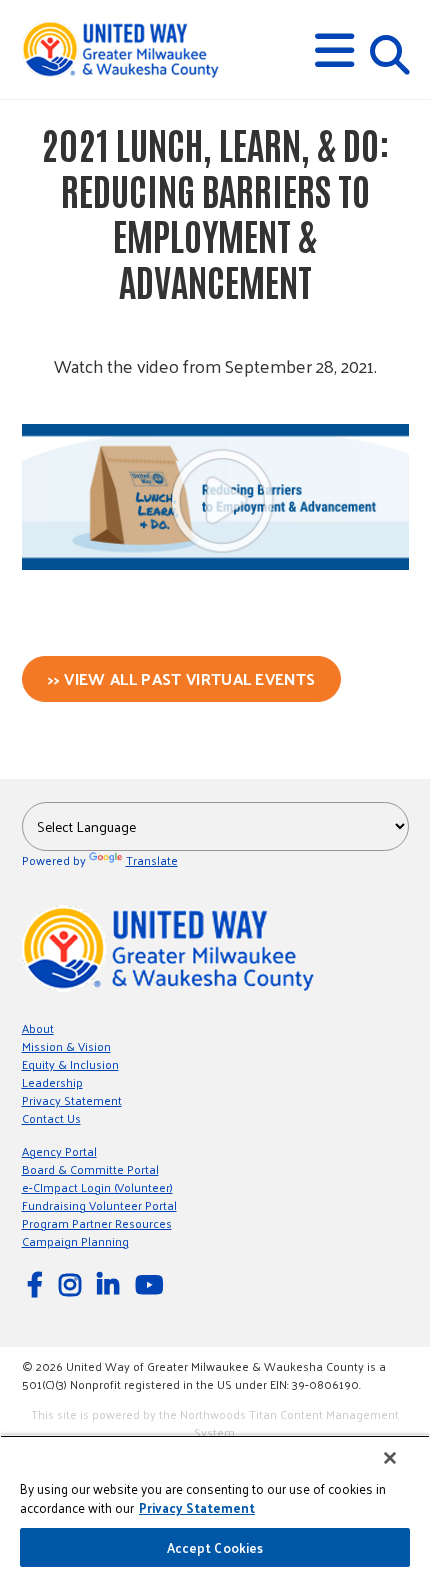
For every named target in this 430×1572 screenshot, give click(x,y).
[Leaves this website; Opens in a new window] (215, 564)
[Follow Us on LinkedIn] (111, 1283)
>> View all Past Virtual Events (182, 678)
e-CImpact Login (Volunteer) (97, 1187)
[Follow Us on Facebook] (38, 1283)
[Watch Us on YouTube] (152, 1283)
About (38, 1028)
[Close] (390, 1458)
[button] (334, 50)
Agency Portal (59, 1151)
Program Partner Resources (97, 1223)
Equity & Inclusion (70, 1064)
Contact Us (51, 1118)
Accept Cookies (215, 1547)
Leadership (52, 1082)
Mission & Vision (66, 1046)
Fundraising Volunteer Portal (99, 1205)
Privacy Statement (72, 1100)
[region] (215, 1503)
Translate (152, 860)
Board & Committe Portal (90, 1169)
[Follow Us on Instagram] (73, 1283)
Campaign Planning (75, 1241)
